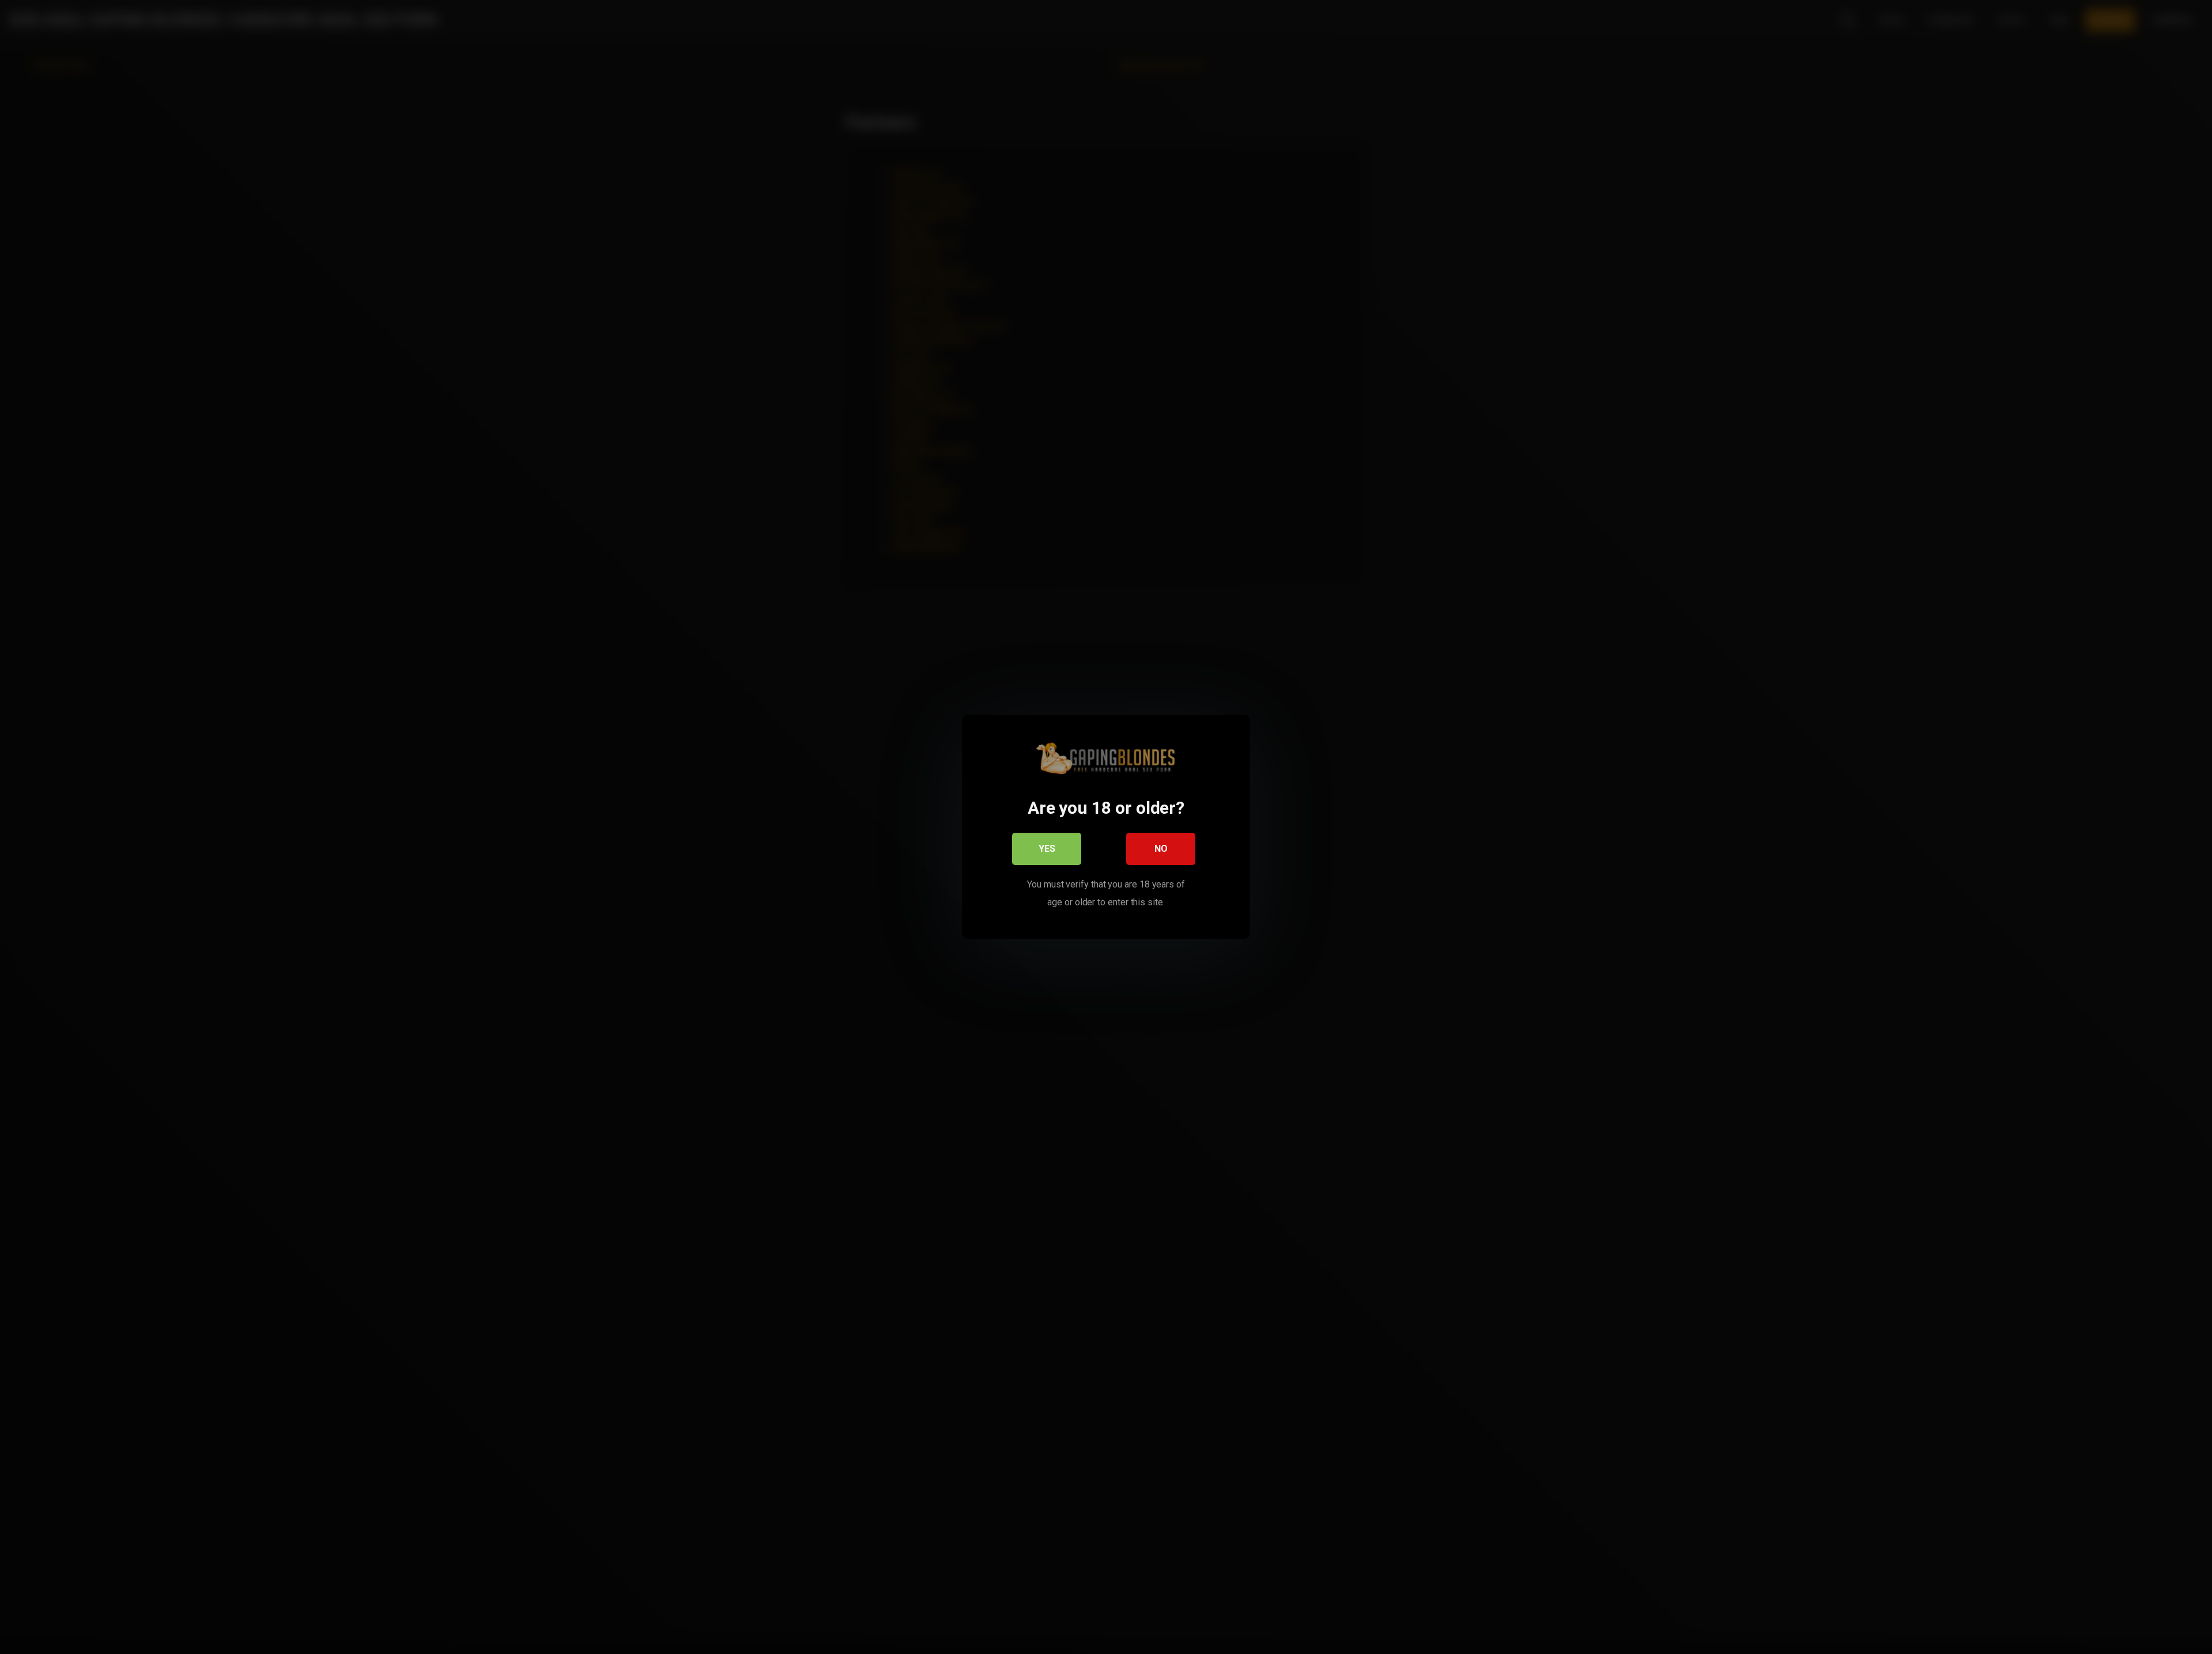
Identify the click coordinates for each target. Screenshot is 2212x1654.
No (1161, 849)
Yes (1047, 849)
